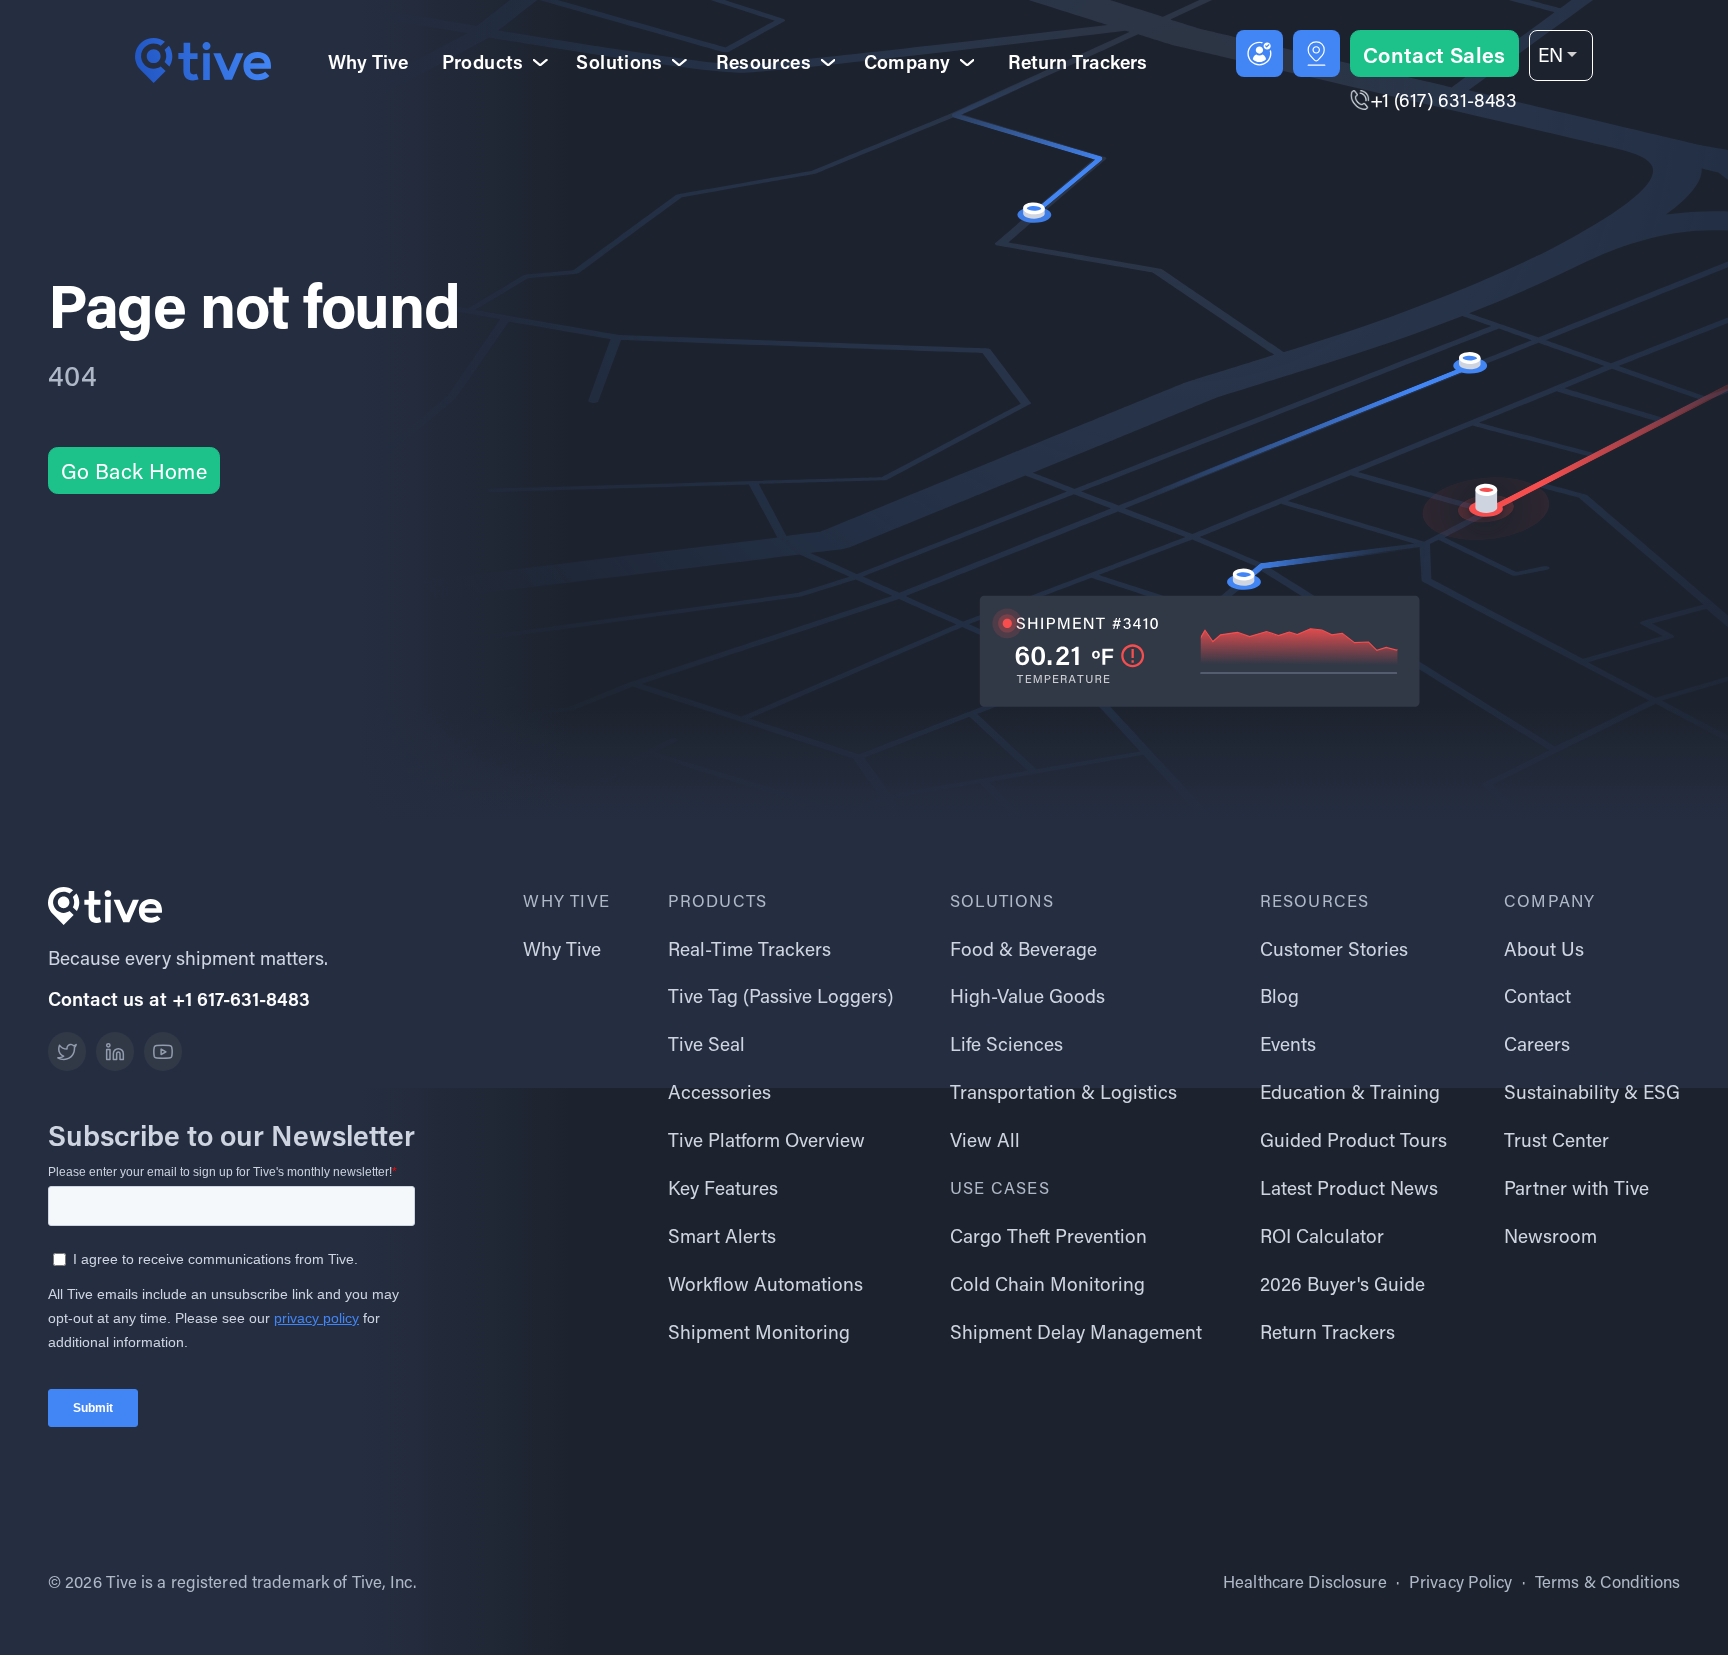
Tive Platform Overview (766, 1139)
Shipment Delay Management (1076, 1331)
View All (985, 1139)
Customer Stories (1334, 948)
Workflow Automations (765, 1283)
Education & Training (1350, 1091)
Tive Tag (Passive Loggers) (780, 995)
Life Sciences (1006, 1043)
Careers (1537, 1043)
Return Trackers (1077, 61)
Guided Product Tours (1353, 1139)
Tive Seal (706, 1043)
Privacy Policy (1461, 1581)
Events (1288, 1043)
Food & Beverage (1023, 948)
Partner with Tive (1576, 1187)
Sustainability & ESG (1592, 1091)
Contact (1537, 995)
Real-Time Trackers (749, 948)
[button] (1561, 55)
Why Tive (368, 61)
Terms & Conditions (1607, 1581)
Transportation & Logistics (1063, 1091)
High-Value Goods (1027, 995)
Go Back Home (134, 471)
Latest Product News (1349, 1187)
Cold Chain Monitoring (1047, 1283)
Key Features (723, 1187)
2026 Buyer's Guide (1342, 1283)
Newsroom (1550, 1235)
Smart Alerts (722, 1235)
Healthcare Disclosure (1305, 1581)
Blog (1279, 995)
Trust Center (1556, 1139)
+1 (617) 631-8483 (1443, 99)
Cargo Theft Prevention (1048, 1235)
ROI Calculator (1322, 1235)
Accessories (719, 1091)
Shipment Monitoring (759, 1331)
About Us (1544, 948)
